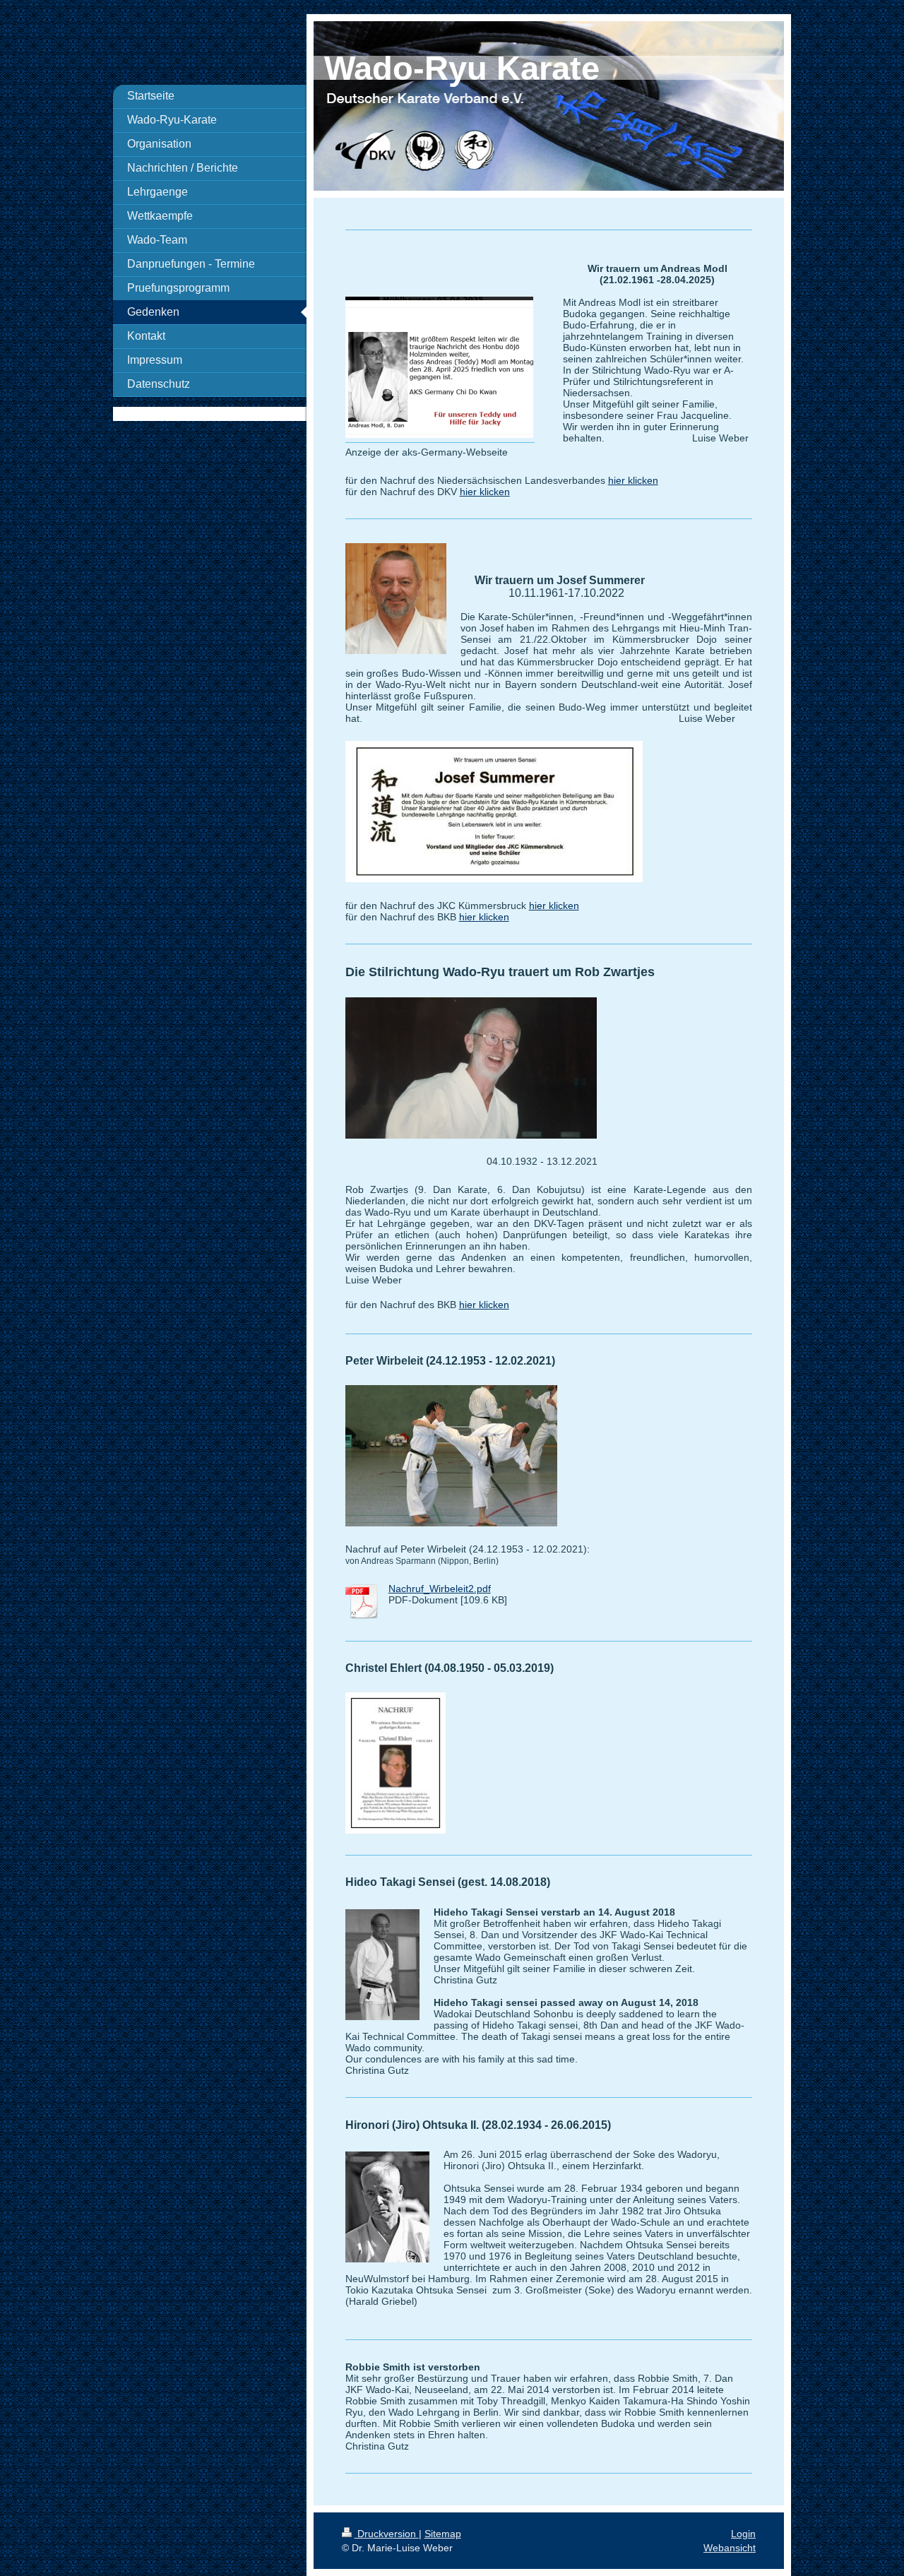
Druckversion (387, 2534)
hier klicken (633, 480)
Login (743, 2534)
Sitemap (443, 2534)
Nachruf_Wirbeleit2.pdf (440, 1589)
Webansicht (730, 2548)
